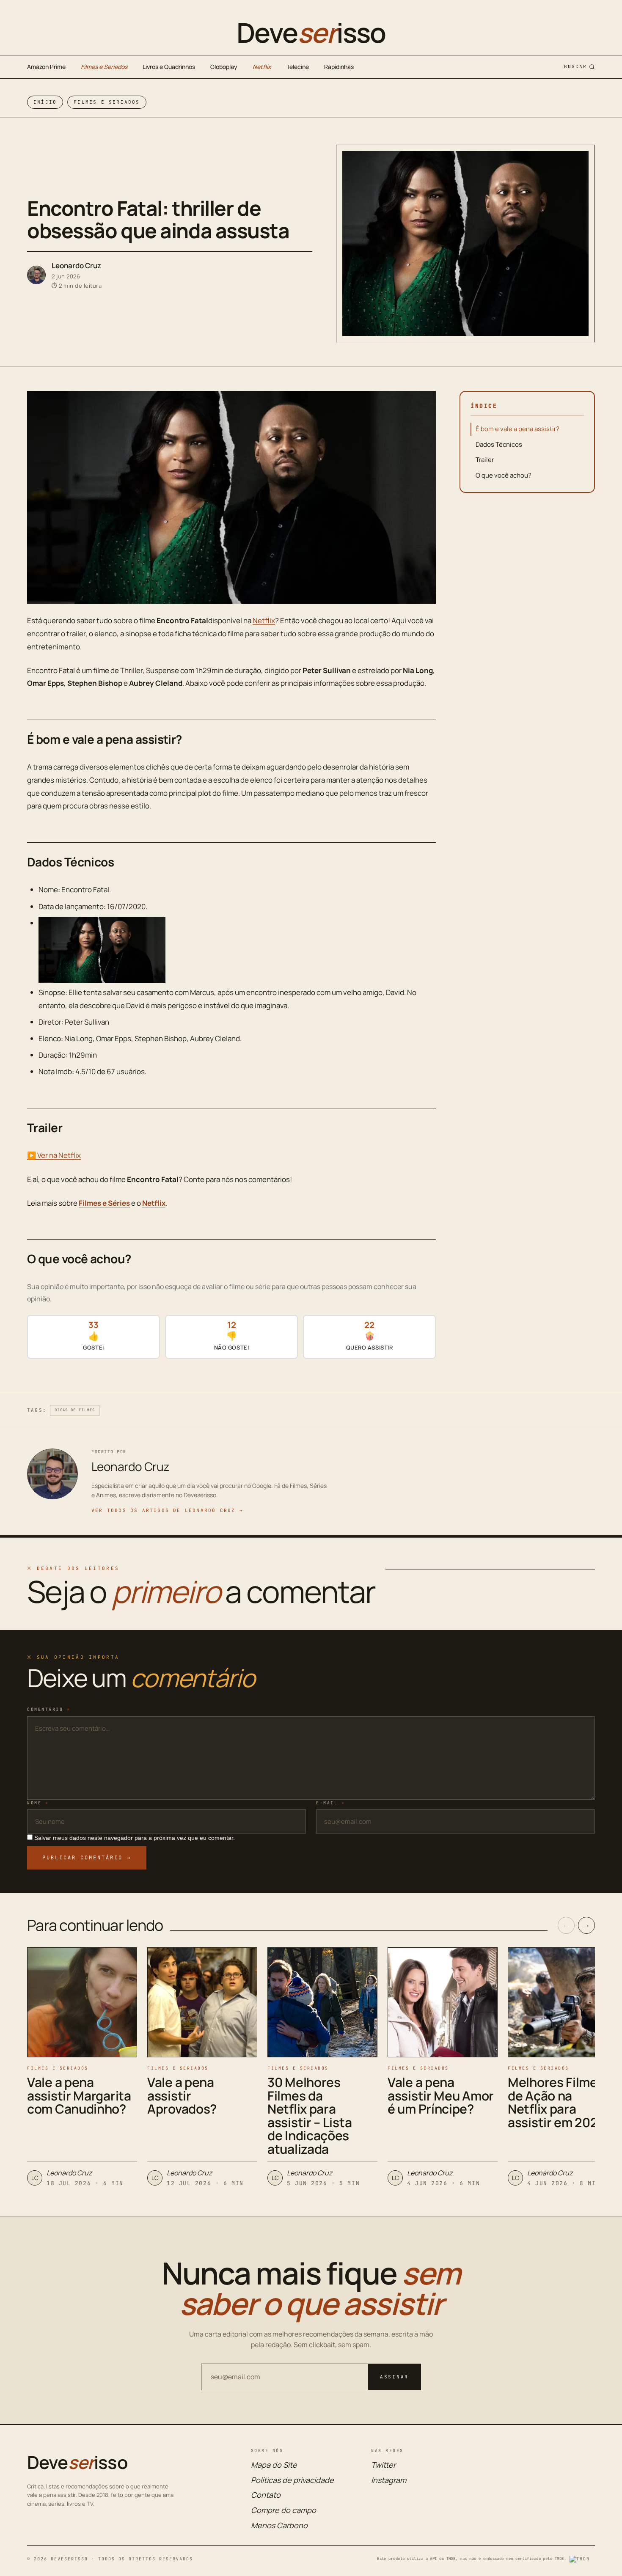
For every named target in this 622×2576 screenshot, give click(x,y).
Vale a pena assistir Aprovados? (182, 2095)
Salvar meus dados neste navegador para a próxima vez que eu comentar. (135, 1838)
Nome (38, 1803)
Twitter (383, 2465)
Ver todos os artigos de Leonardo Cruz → (167, 1510)
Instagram (389, 2480)
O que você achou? (504, 475)
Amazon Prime (46, 67)
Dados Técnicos (499, 444)
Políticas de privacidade (292, 2480)
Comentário (49, 1709)
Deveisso (311, 33)
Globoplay (224, 67)
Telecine (298, 67)
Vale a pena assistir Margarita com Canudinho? (79, 2095)
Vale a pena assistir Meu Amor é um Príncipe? (441, 2095)
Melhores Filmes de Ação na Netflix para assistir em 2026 (557, 2102)
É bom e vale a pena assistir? (517, 429)
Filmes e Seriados (104, 67)
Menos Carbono (279, 2525)
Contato (266, 2495)
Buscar (575, 66)
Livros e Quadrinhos (169, 67)
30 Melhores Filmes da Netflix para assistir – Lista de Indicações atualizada (310, 2116)
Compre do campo (283, 2510)
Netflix (262, 67)
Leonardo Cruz (76, 265)
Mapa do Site (274, 2465)
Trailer (485, 460)
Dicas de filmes (75, 1410)
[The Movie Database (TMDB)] (582, 2559)
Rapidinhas (339, 67)
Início (45, 102)
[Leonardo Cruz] (36, 275)
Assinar (394, 2377)
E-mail (330, 1803)
